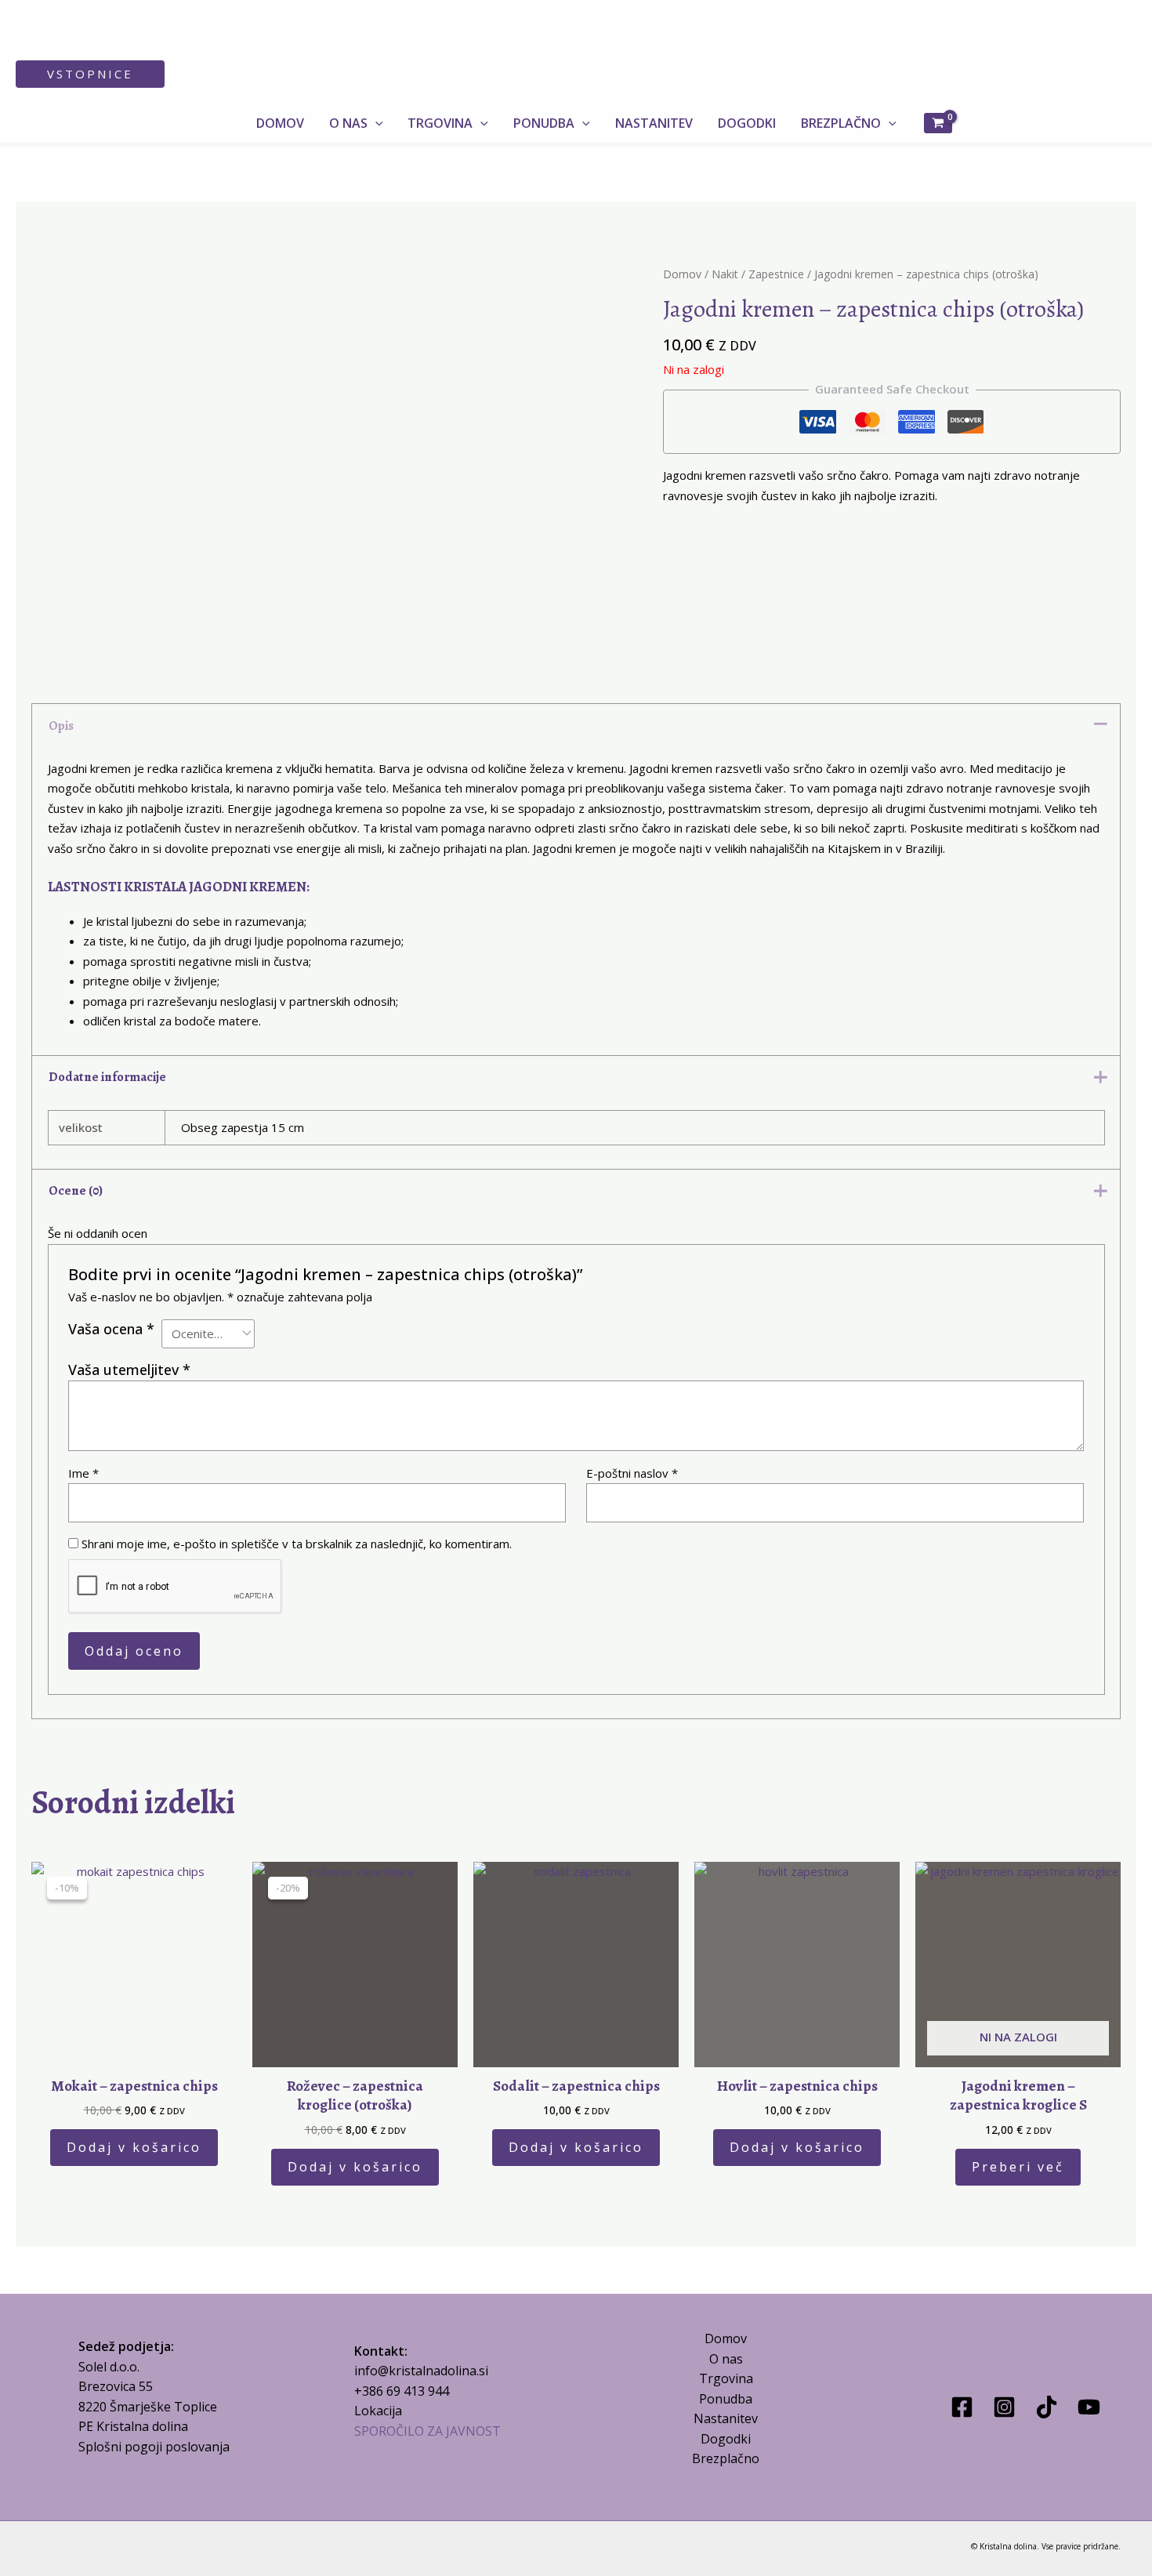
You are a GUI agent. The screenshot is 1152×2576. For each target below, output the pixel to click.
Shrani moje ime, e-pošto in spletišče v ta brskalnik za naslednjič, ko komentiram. (297, 1544)
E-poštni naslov (632, 1473)
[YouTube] (1089, 2407)
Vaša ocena (111, 1329)
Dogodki (726, 2439)
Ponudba (726, 2399)
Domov (682, 274)
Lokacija (378, 2411)
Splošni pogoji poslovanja (154, 2447)
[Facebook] (962, 2407)
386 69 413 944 (406, 2391)
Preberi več (1018, 2167)
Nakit (725, 274)
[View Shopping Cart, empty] (938, 123)
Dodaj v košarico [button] (134, 2147)
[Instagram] (1004, 2407)
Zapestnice (776, 274)
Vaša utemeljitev (129, 1370)
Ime (83, 1473)
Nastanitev (726, 2418)
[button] (90, 74)
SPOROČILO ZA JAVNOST (427, 2431)
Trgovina (726, 2378)
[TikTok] (1047, 2407)
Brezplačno (726, 2458)
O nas (726, 2359)
